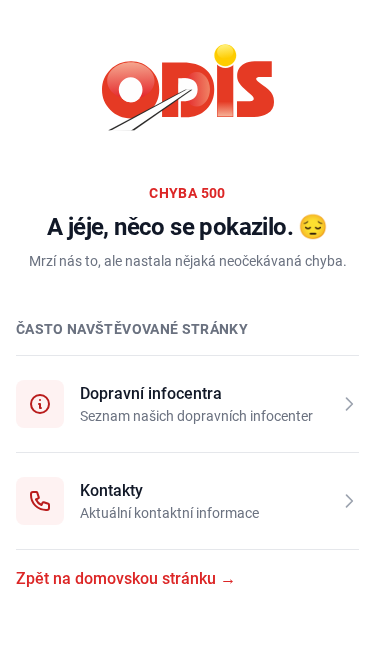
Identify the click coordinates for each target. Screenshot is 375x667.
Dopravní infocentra (151, 393)
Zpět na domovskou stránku (126, 578)
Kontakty (111, 490)
